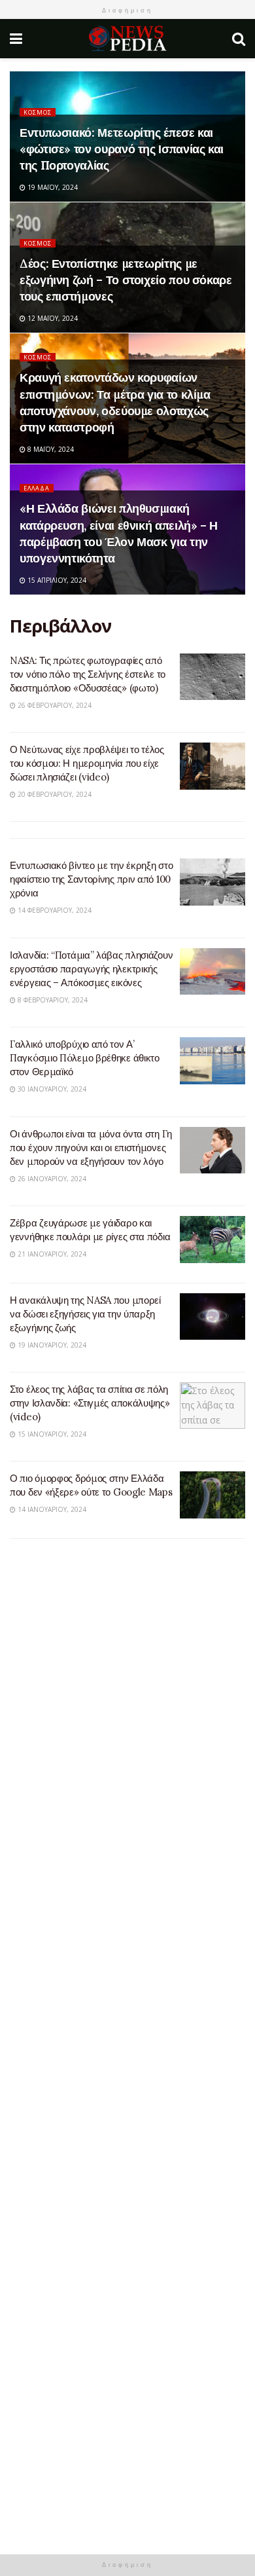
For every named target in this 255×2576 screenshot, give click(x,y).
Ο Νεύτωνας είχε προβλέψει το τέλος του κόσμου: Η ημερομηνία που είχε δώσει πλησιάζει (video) (87, 763)
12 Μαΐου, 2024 (52, 318)
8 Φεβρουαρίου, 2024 (52, 1000)
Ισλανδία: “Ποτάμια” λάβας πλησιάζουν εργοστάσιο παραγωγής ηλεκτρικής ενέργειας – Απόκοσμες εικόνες (91, 969)
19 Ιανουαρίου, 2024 (51, 1345)
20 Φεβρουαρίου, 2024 (54, 794)
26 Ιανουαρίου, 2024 (51, 1179)
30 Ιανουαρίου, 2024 (51, 1089)
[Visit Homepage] (127, 39)
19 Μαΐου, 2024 (52, 187)
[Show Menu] (16, 39)
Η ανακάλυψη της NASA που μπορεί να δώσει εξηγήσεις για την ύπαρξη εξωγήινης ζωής (85, 1314)
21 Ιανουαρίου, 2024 (51, 1254)
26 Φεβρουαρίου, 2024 (54, 705)
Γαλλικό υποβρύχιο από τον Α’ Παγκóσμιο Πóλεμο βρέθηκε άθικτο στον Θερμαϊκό (85, 1058)
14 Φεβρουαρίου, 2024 (54, 910)
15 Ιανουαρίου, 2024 (51, 1434)
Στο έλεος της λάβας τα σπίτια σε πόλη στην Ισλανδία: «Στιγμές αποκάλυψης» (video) (90, 1403)
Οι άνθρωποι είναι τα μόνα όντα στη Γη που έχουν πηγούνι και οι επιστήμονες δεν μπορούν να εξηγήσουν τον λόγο (91, 1148)
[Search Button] (239, 39)
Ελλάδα (37, 488)
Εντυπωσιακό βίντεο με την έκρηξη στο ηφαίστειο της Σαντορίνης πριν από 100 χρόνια (91, 879)
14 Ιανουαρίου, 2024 (51, 1509)
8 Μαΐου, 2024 (50, 449)
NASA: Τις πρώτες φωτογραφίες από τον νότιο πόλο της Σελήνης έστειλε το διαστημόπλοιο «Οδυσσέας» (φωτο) (88, 674)
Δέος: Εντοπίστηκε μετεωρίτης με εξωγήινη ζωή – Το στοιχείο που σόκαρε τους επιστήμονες (126, 280)
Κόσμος (38, 112)
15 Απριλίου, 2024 (56, 580)
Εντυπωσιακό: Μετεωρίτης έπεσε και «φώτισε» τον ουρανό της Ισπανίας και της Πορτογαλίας (122, 149)
